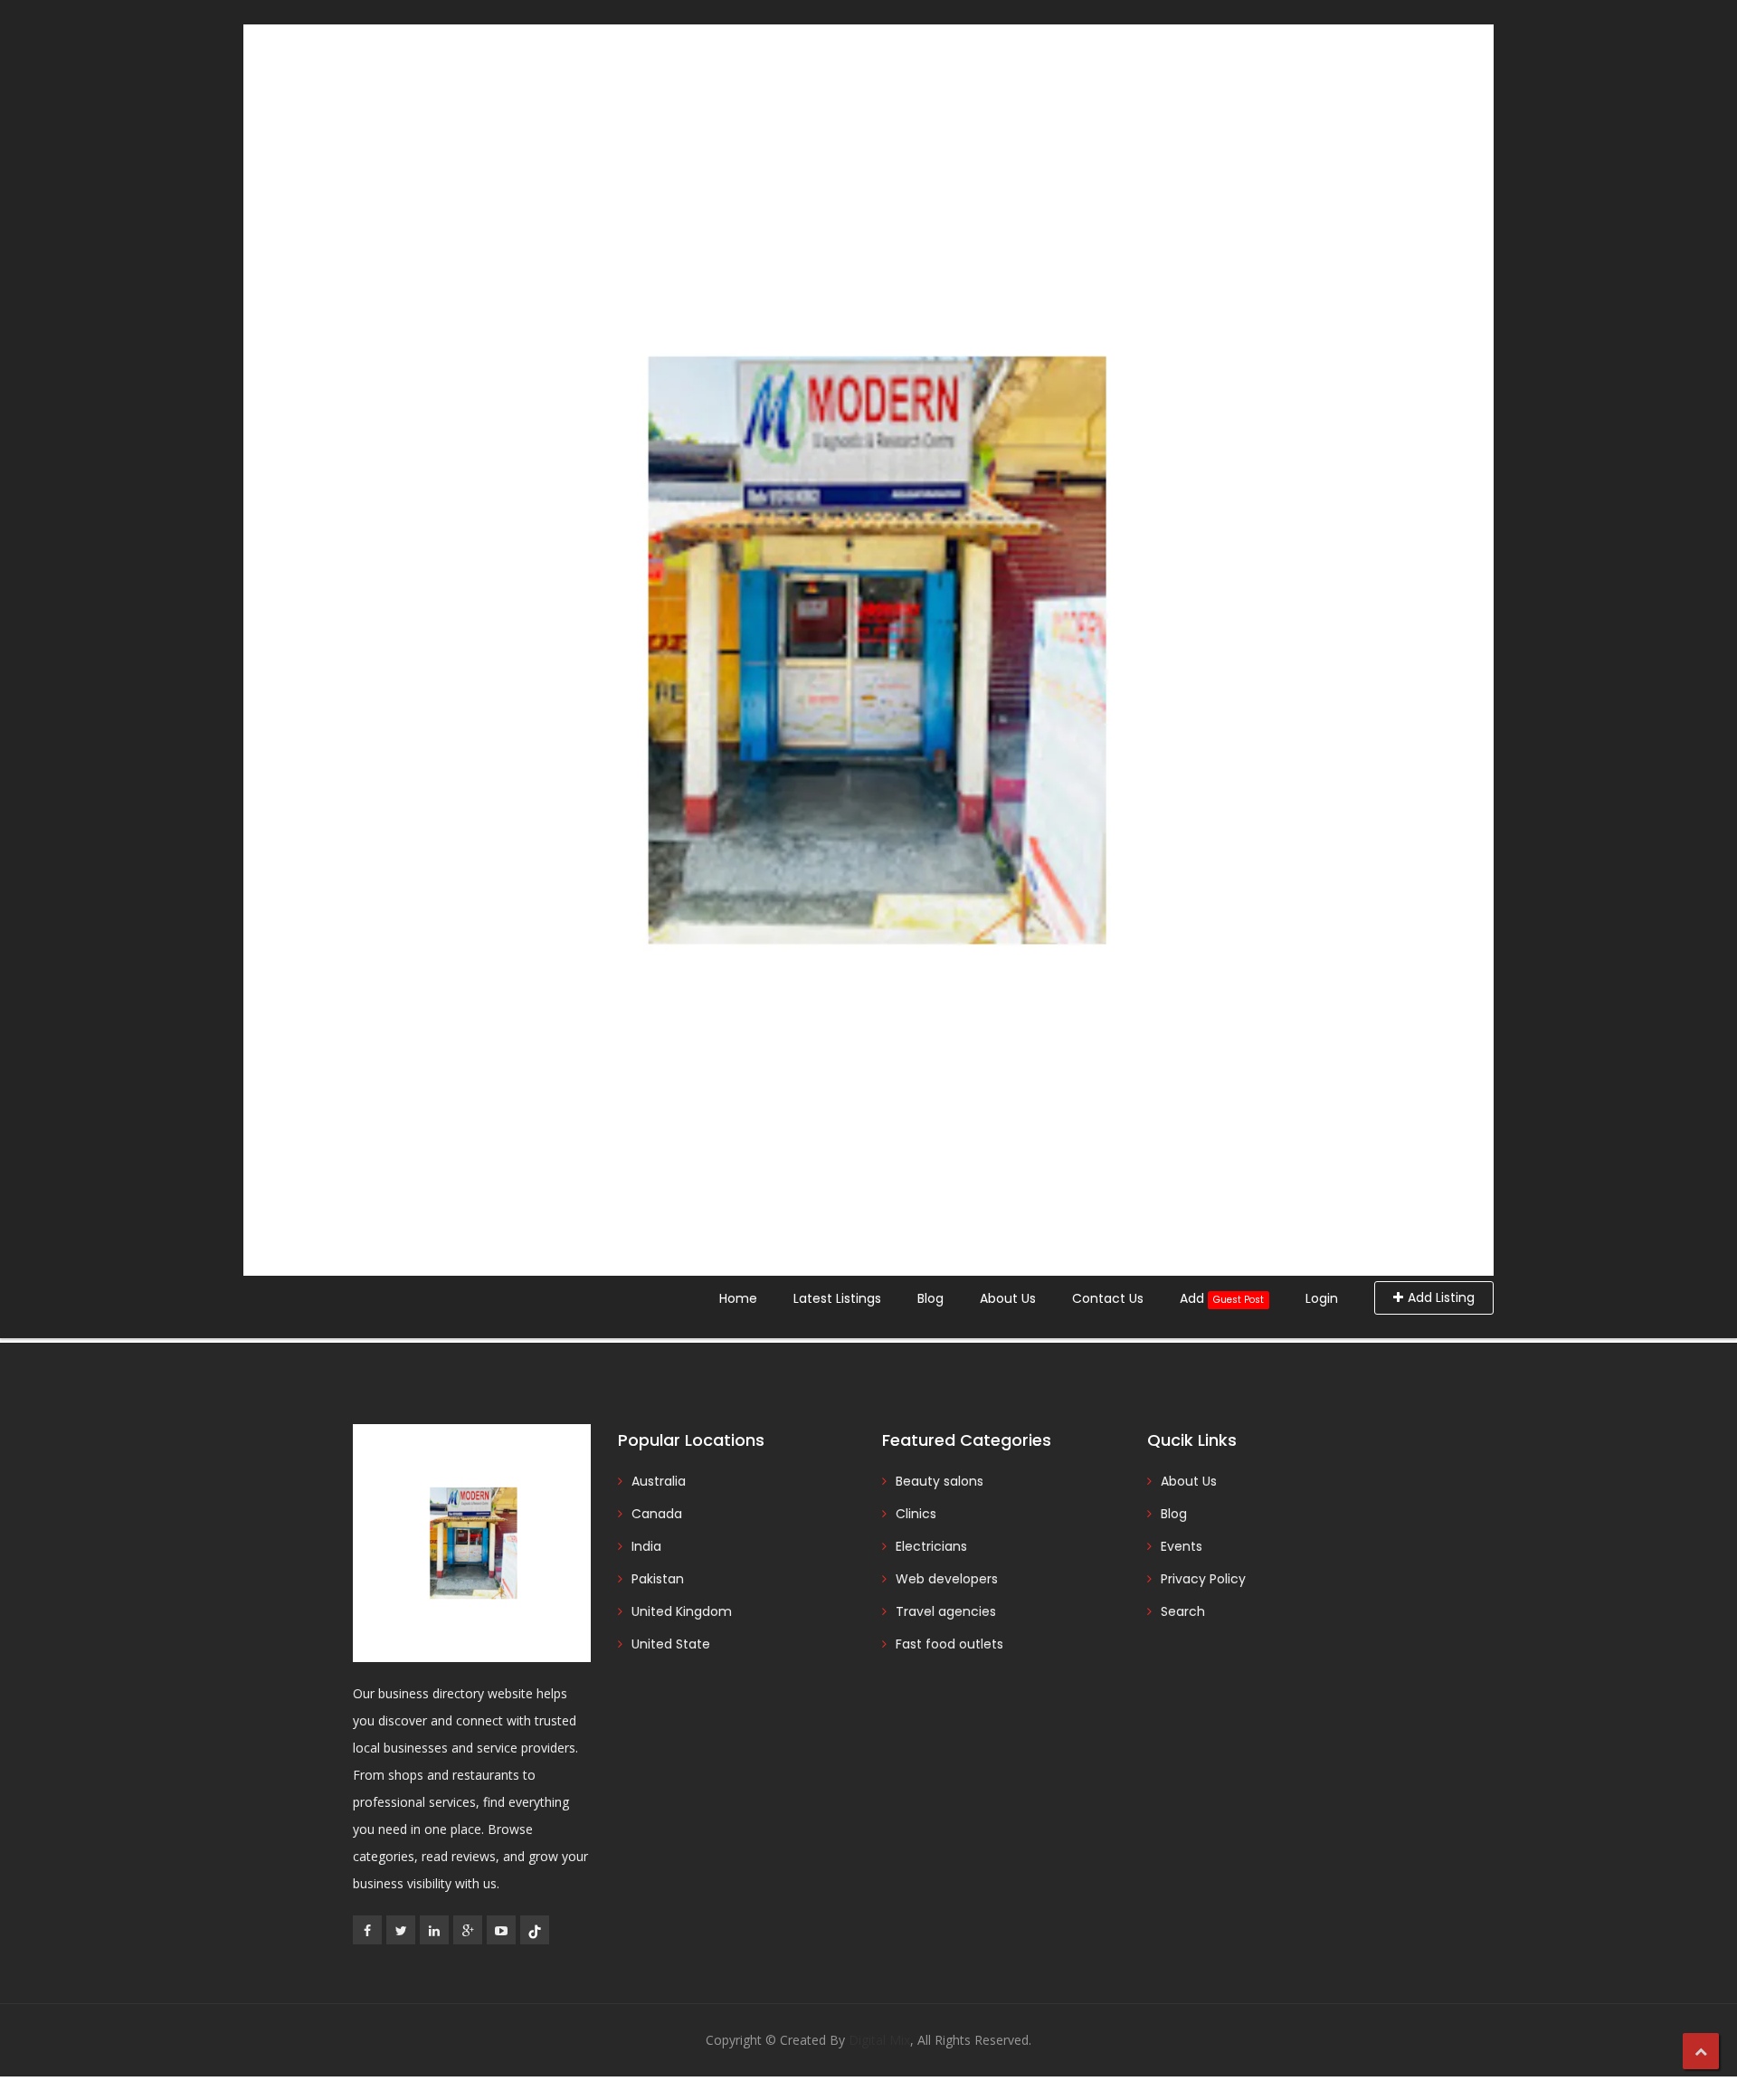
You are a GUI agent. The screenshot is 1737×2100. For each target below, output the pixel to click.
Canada (657, 1514)
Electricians (931, 1546)
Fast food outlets (949, 1644)
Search (1183, 1611)
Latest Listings (837, 1298)
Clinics (916, 1514)
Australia (659, 1481)
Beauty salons (940, 1481)
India (646, 1546)
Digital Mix (879, 2040)
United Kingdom (682, 1611)
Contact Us (1108, 1298)
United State (671, 1644)
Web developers (947, 1579)
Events (1182, 1546)
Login (1322, 1298)
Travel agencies (946, 1611)
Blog (930, 1298)
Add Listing (1441, 1297)
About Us (1008, 1298)
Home (738, 1298)
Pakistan (658, 1579)
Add (1222, 1298)
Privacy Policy (1203, 1579)
